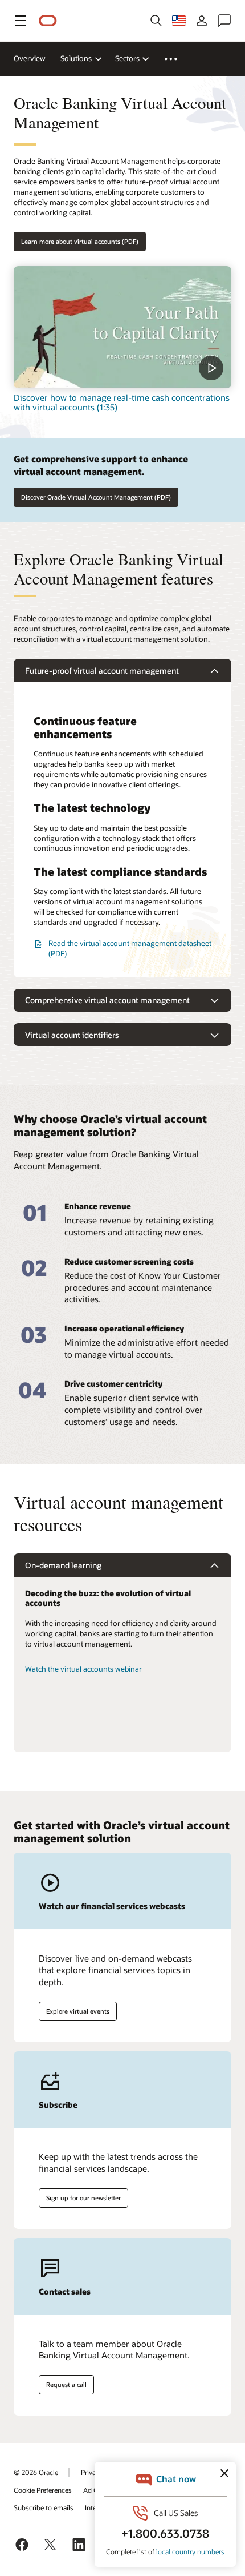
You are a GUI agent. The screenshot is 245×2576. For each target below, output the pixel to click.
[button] (21, 21)
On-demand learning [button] (63, 1565)
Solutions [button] (76, 58)
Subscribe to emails (44, 2507)
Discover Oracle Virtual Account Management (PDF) (96, 497)
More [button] (177, 59)
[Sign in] (202, 21)
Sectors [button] (127, 58)
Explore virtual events (78, 2011)
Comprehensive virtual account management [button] (107, 1000)
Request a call (66, 2384)
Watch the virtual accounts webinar (83, 1669)
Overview (30, 58)
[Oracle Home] (48, 21)
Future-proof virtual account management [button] (102, 671)
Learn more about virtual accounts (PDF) (80, 241)
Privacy (92, 2472)
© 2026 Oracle (36, 2472)
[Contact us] (224, 21)
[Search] (156, 21)
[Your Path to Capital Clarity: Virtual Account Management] (122, 327)
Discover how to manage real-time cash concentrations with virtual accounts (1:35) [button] (122, 402)
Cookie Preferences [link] (43, 2490)
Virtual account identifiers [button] (72, 1035)
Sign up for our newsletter (83, 2198)
